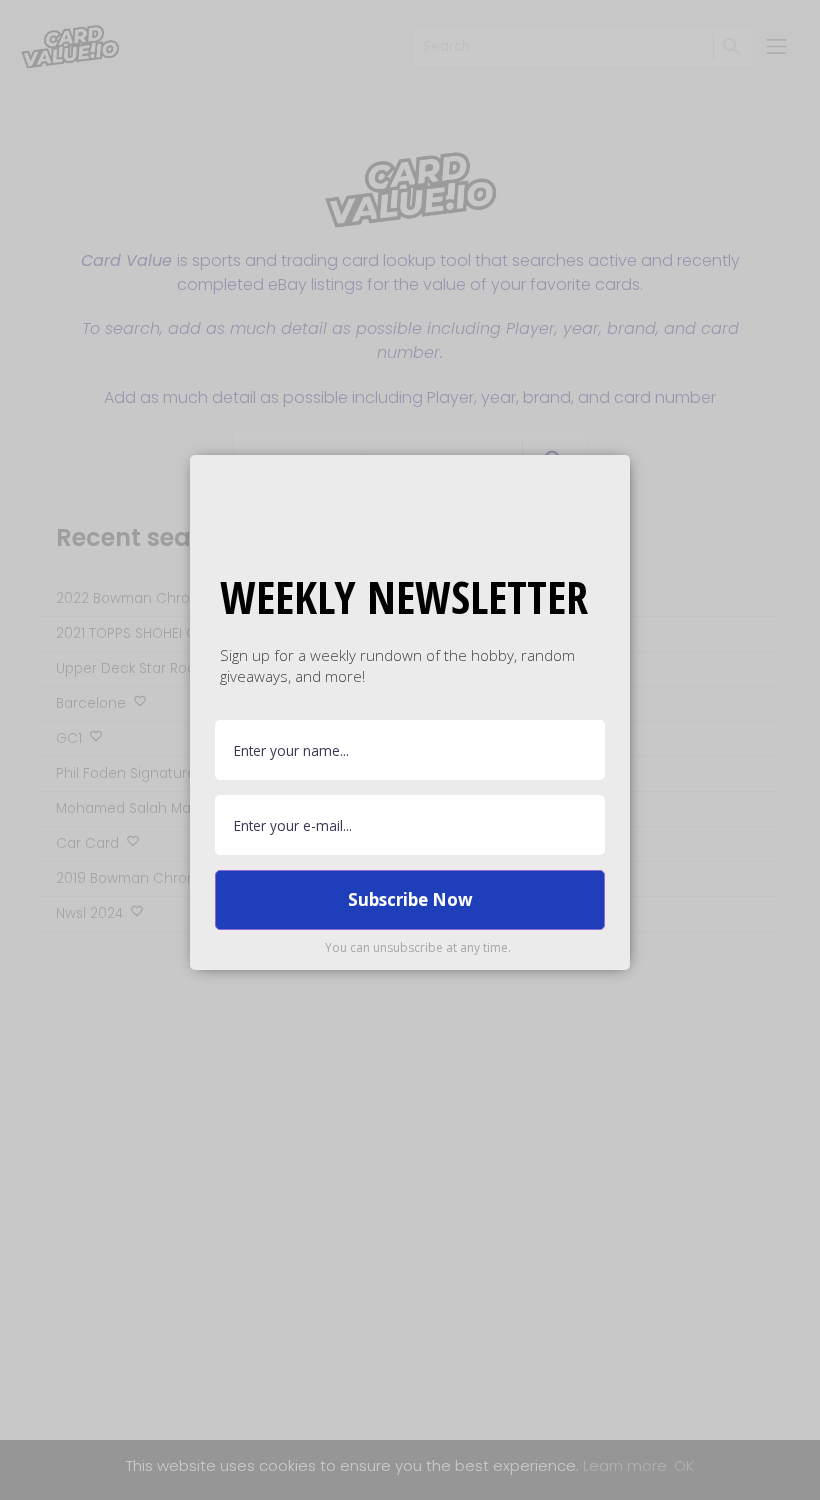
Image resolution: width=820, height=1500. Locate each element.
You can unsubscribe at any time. (418, 947)
